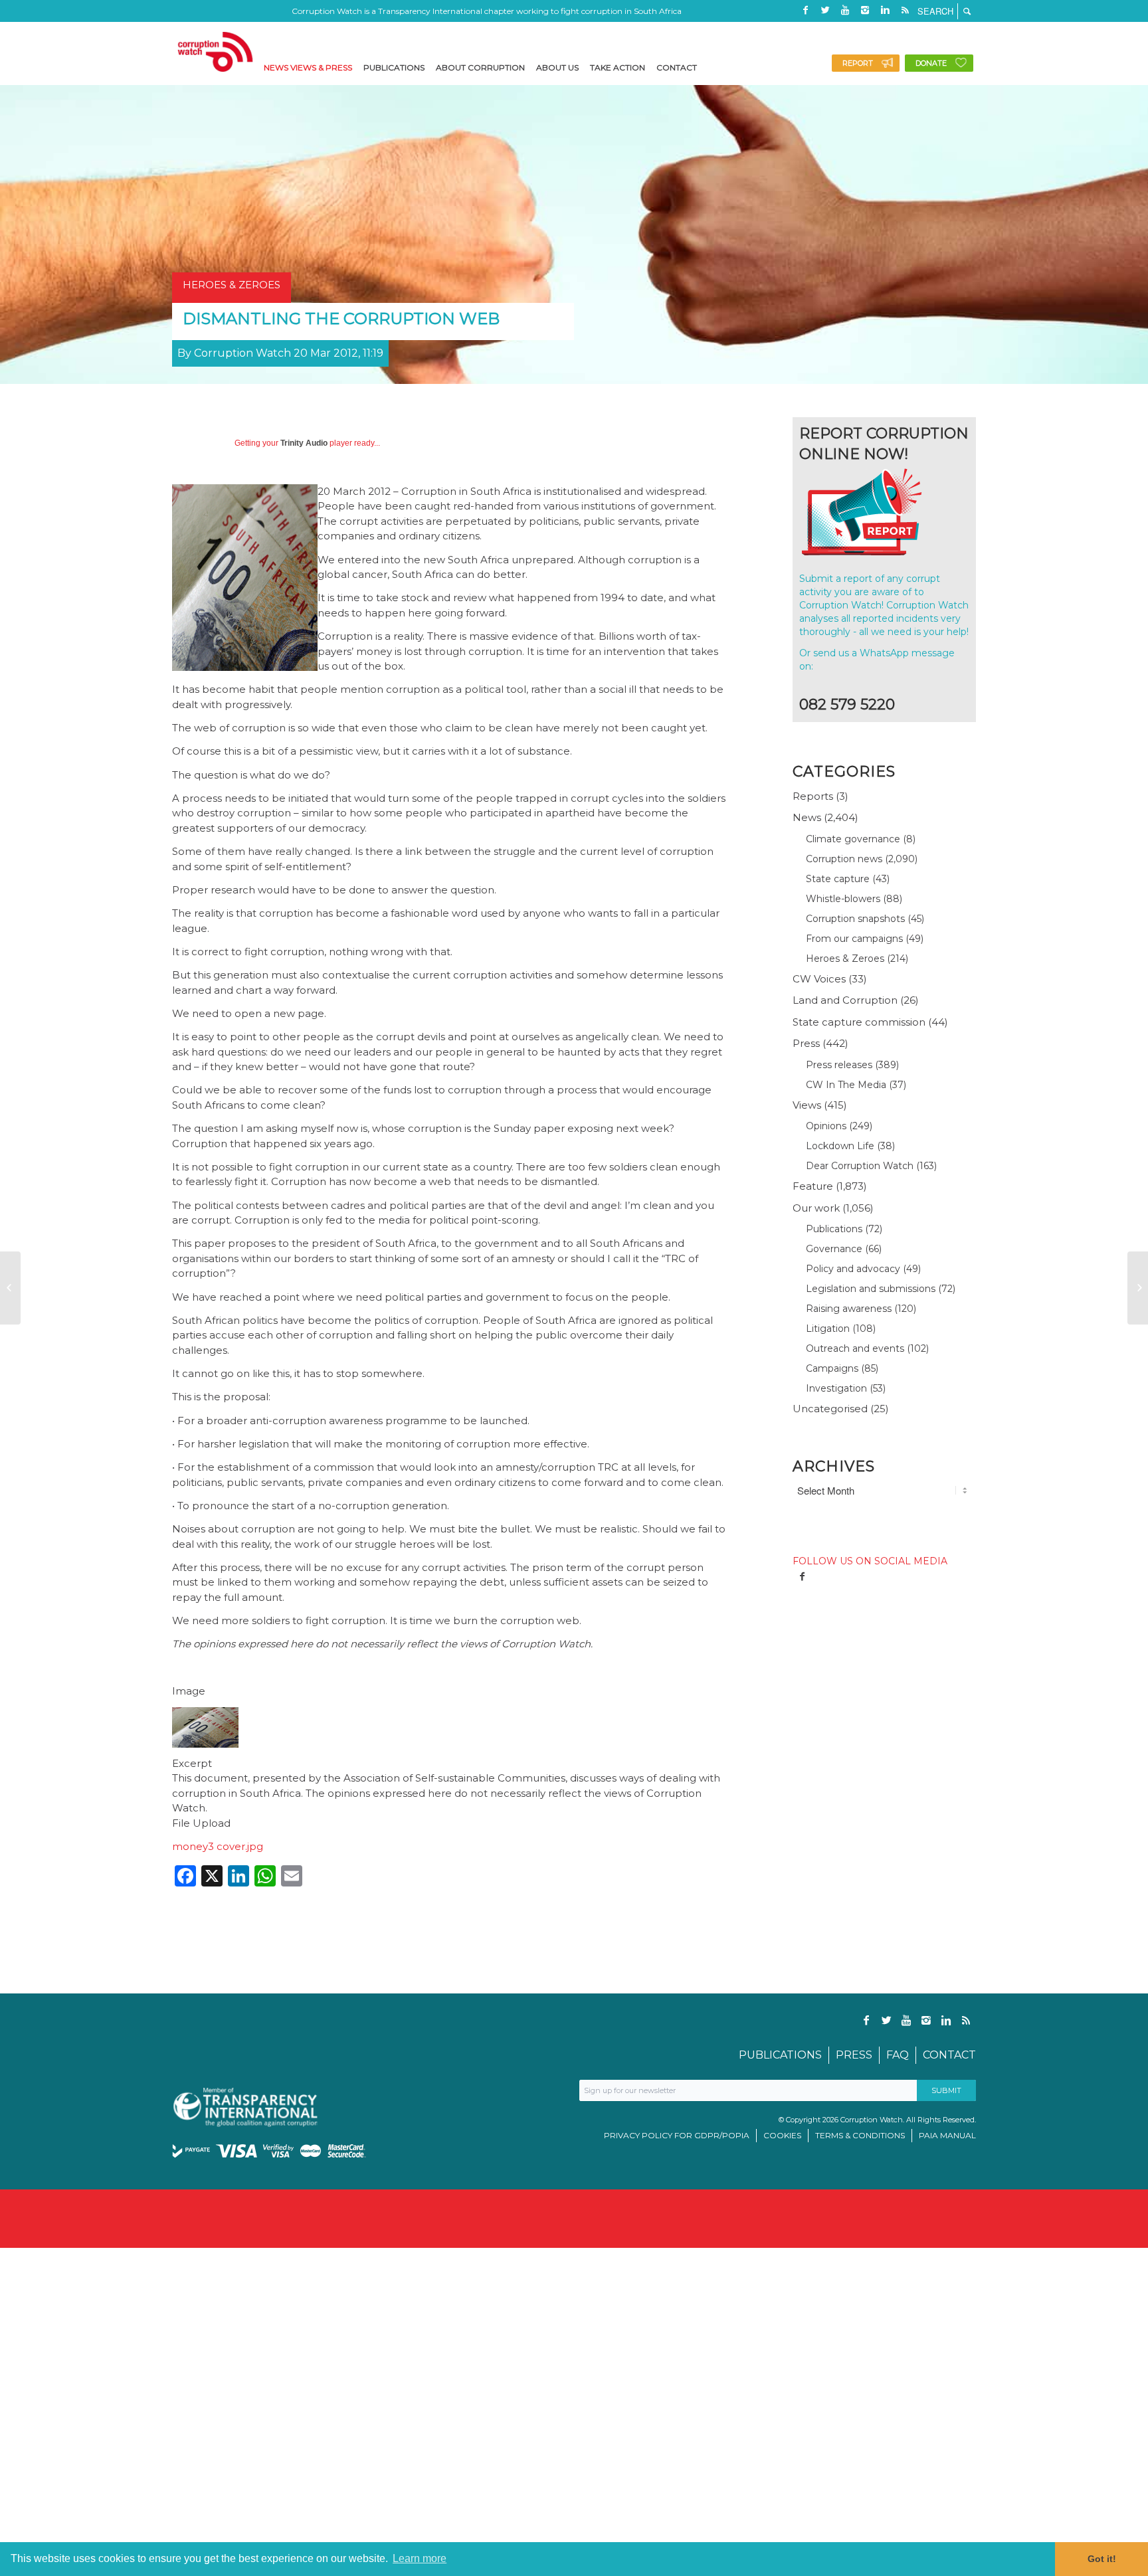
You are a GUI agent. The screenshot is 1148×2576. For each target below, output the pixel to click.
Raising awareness (849, 1309)
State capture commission (859, 1022)
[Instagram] (865, 10)
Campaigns (832, 1368)
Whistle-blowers (843, 899)
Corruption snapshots (855, 919)
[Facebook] (805, 10)
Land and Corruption (845, 1000)
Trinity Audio (304, 443)
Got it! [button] (1102, 2559)
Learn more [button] (420, 2558)
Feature (813, 1186)
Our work (816, 1208)
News (807, 817)
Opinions (826, 1126)
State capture (838, 879)
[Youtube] (845, 10)
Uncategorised (830, 1409)
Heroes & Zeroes (845, 959)
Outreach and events (855, 1348)
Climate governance (853, 839)
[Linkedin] (885, 10)
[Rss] (905, 10)
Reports (813, 796)
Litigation (828, 1329)
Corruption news (844, 859)
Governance (834, 1249)
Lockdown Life (840, 1146)
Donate (931, 63)
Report (858, 63)
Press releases (839, 1065)
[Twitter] (825, 10)
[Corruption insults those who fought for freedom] (10, 1288)
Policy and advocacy (853, 1269)
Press (806, 1043)
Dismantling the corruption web (341, 319)
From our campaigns (854, 939)
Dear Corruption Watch (860, 1166)
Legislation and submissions (871, 1289)
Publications (834, 1229)
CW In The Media (846, 1085)
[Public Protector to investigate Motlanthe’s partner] (1138, 1288)
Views (807, 1105)
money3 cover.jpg (218, 1846)
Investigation (836, 1388)
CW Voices (819, 979)
